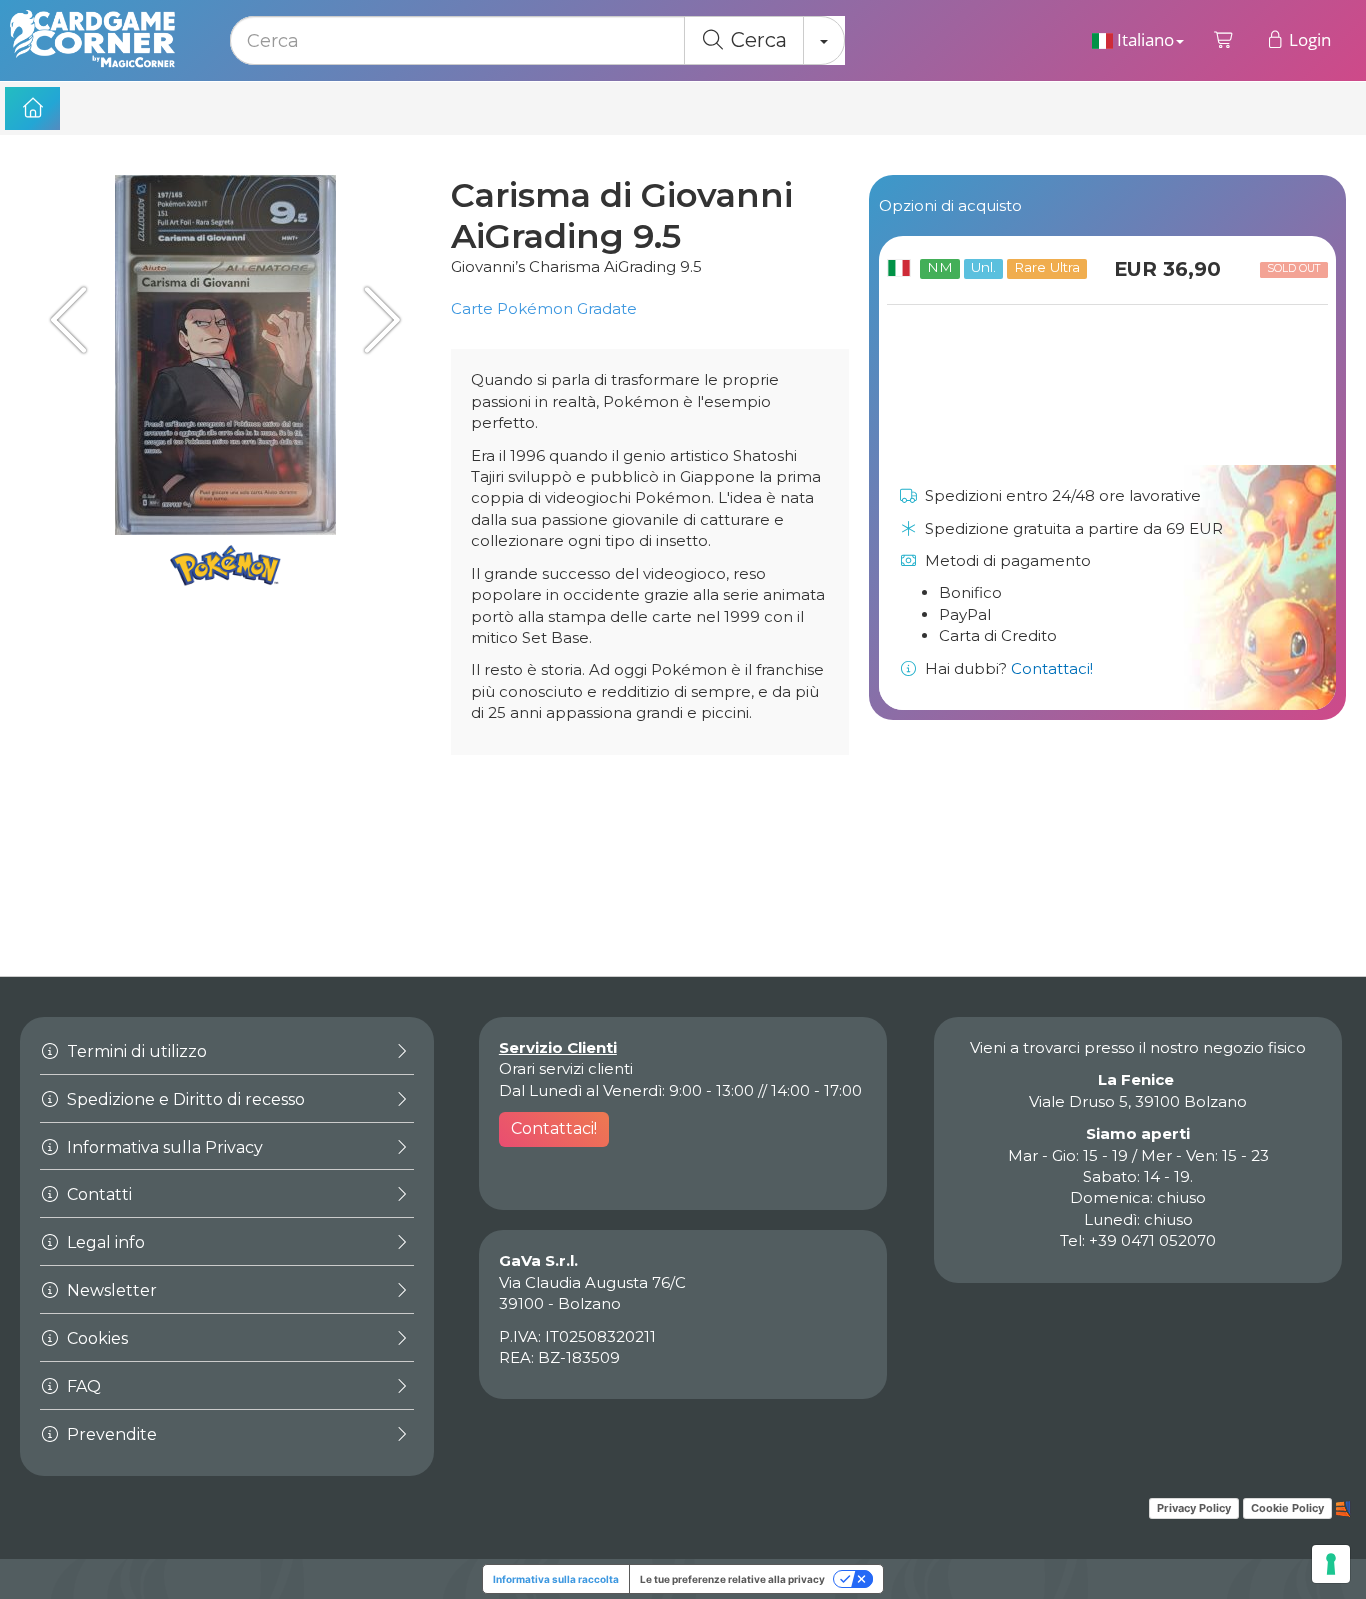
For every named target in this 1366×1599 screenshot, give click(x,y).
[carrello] (1224, 40)
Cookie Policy (1287, 1508)
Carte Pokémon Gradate (544, 308)
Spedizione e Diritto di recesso (184, 1099)
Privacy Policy (1194, 1508)
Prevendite (110, 1434)
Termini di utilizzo (135, 1051)
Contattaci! (1052, 668)
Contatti (97, 1194)
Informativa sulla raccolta (556, 1579)
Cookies (95, 1338)
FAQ (82, 1386)
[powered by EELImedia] (1343, 1507)
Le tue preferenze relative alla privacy (732, 1579)
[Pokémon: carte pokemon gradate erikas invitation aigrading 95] (75, 319)
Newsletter (110, 1290)
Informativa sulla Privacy (163, 1147)
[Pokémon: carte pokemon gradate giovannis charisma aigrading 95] (376, 319)
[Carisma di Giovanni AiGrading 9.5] (225, 355)
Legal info (104, 1242)
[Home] (32, 108)
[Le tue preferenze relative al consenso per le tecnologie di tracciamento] (1331, 1564)
